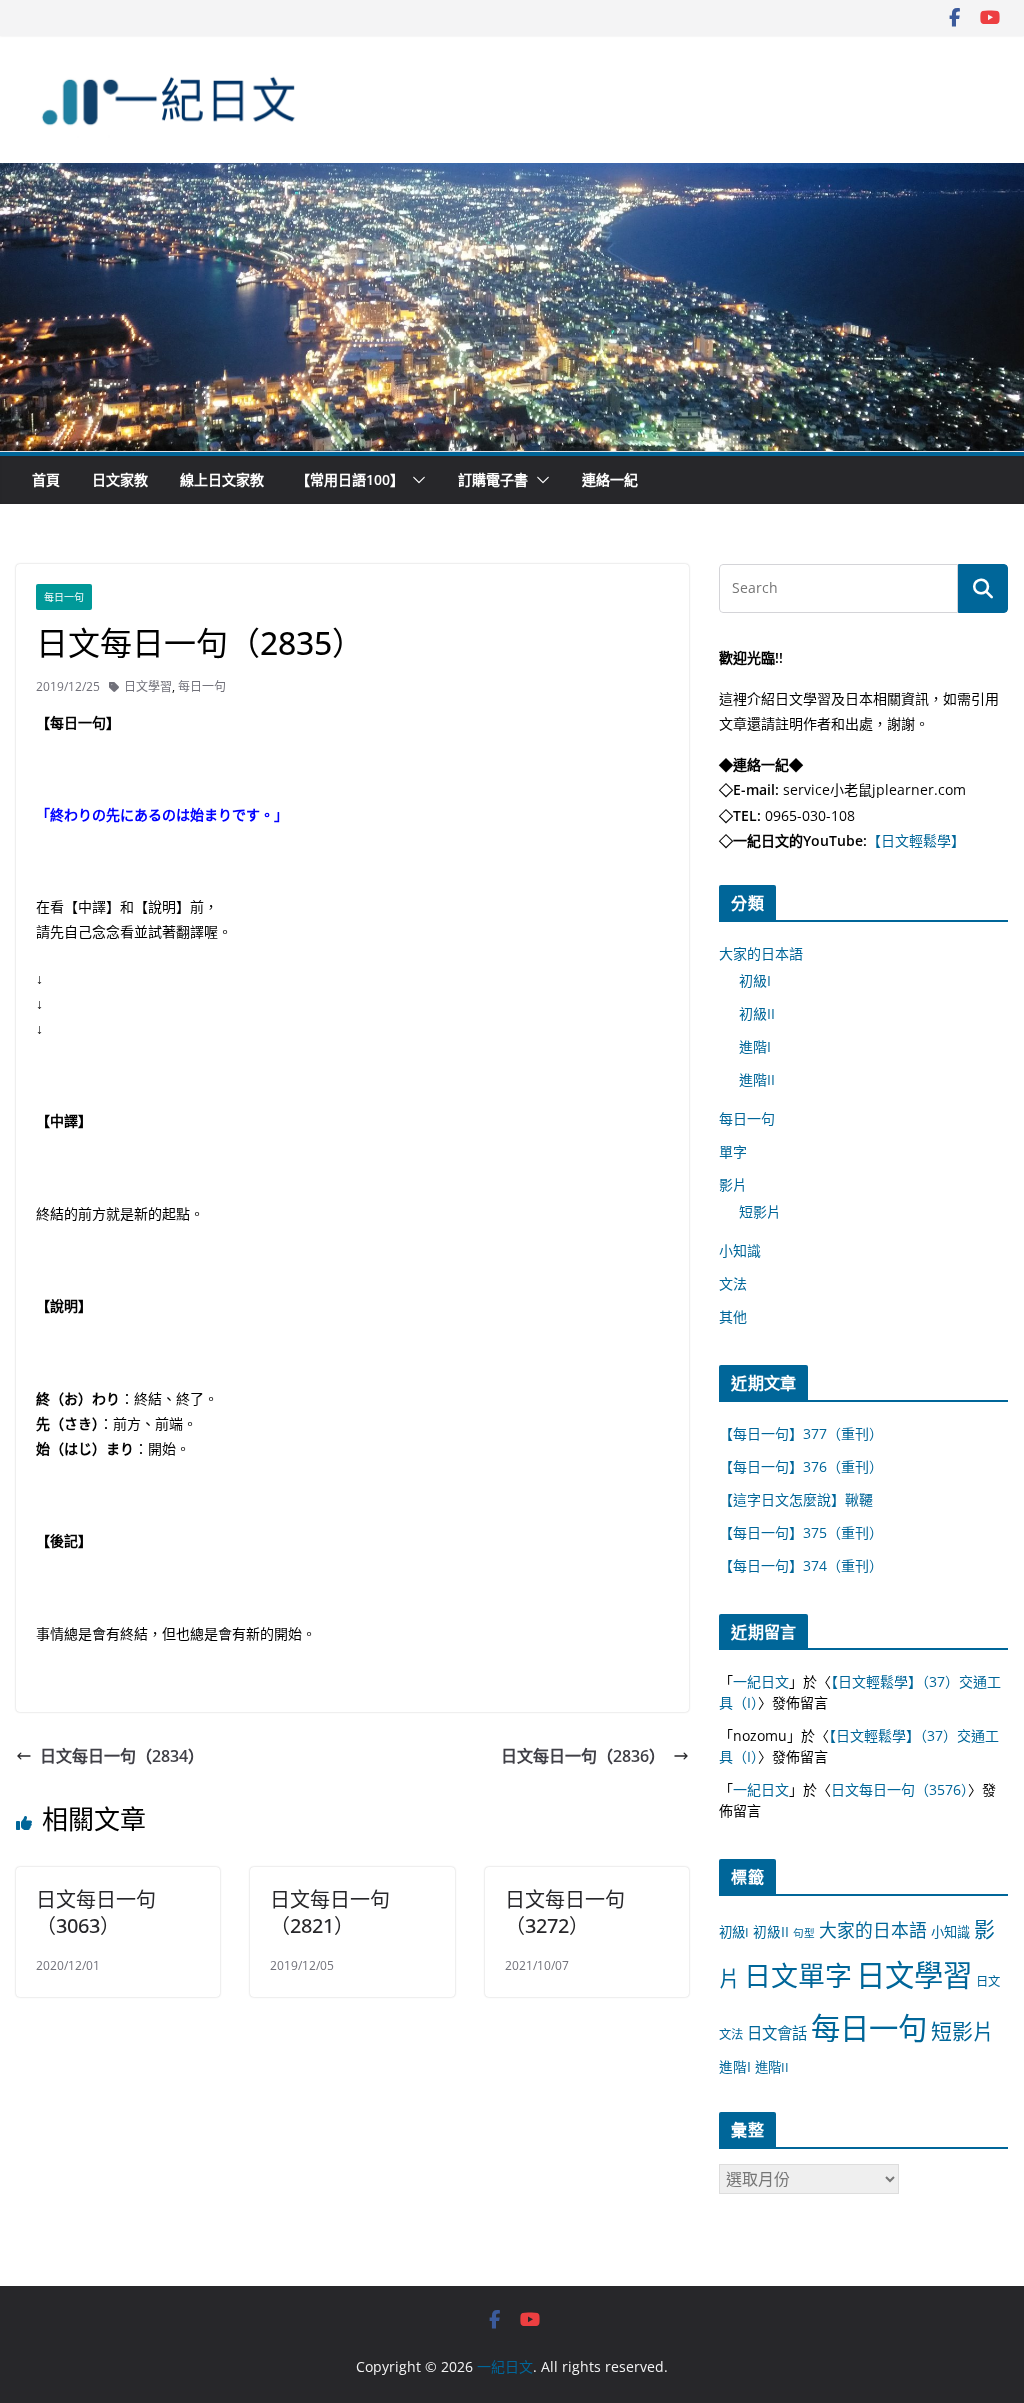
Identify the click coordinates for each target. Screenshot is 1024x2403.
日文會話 (777, 2033)
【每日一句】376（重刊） (801, 1466)
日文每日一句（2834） (122, 1756)
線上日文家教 (222, 479)
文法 (733, 1283)
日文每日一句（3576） (899, 1789)
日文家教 (120, 479)
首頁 (46, 479)
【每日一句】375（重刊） (801, 1532)
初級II (757, 1013)
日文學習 (148, 686)
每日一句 (64, 597)
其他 (733, 1316)
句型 (804, 1933)
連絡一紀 (610, 479)
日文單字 (798, 1975)
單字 (733, 1151)
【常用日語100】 (350, 479)
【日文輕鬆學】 (916, 840)
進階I (755, 1046)
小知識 (740, 1250)
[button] (415, 480)
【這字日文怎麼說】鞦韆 (796, 1499)
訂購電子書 (493, 479)
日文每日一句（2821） (330, 1912)
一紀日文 (761, 1681)
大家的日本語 (761, 953)
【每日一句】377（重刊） (801, 1433)
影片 (733, 1184)
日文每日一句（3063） (96, 1912)
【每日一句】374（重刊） (801, 1565)
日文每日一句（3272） (565, 1912)
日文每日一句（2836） (583, 1756)
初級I (755, 980)
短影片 (760, 1211)
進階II (757, 1079)
